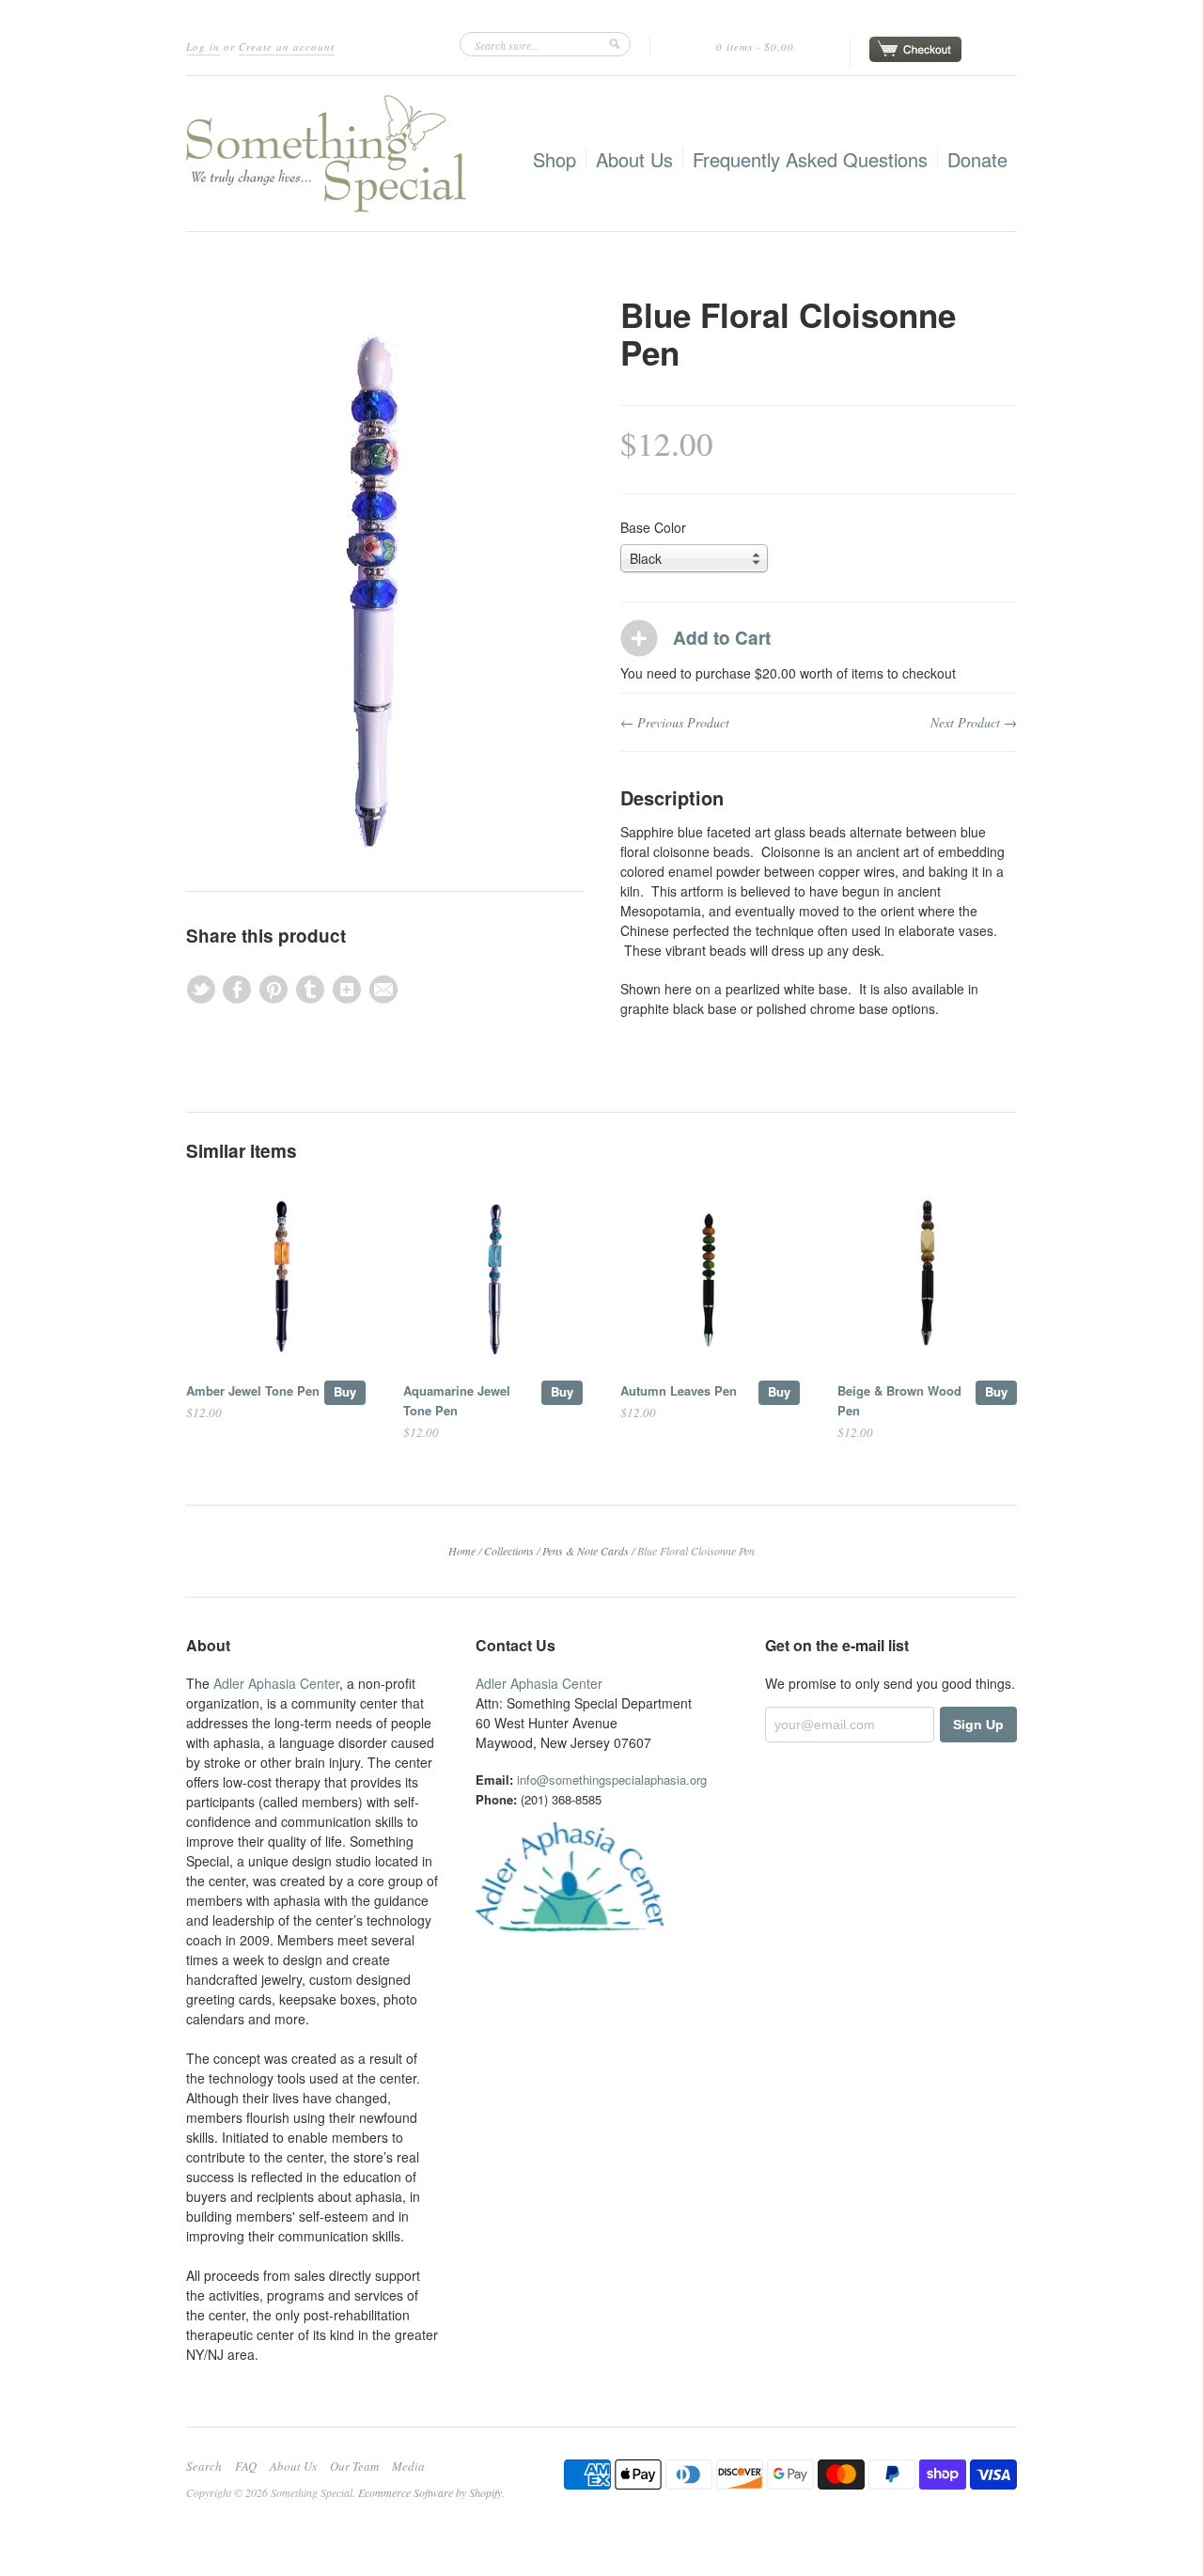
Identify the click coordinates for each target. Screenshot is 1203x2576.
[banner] (326, 154)
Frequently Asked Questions (810, 159)
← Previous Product (675, 722)
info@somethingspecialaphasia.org (612, 1780)
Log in (203, 47)
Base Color (653, 527)
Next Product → (974, 722)
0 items (734, 47)
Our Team (354, 2466)
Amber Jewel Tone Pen (253, 1390)
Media (408, 2466)
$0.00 (779, 47)
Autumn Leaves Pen (679, 1390)
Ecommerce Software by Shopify (430, 2492)
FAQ (246, 2466)
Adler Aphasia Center (276, 1683)
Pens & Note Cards (586, 1551)
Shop (555, 159)
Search (204, 2466)
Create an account (287, 47)
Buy (345, 1391)
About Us (634, 159)
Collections (509, 1551)
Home (462, 1551)
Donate (977, 159)
